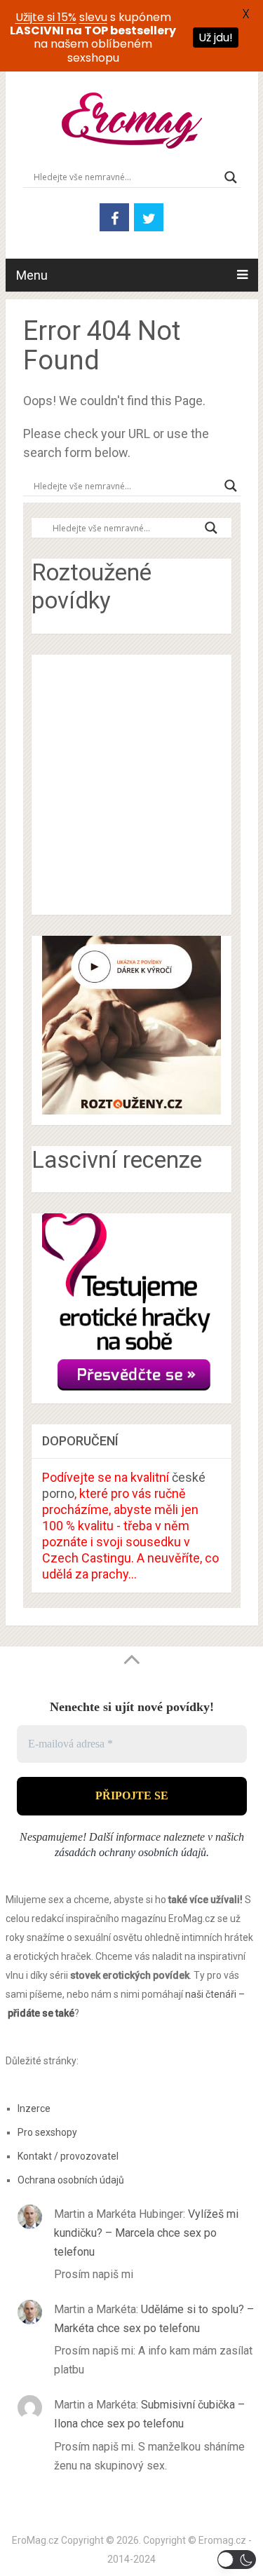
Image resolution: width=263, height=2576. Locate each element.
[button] (237, 2560)
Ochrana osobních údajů (71, 2180)
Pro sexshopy (47, 2132)
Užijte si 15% (46, 17)
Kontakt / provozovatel (68, 2156)
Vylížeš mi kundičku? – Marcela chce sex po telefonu (146, 2233)
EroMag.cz (35, 2540)
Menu (32, 275)
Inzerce (34, 2108)
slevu (93, 17)
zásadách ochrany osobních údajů (130, 1852)
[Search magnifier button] (231, 177)
